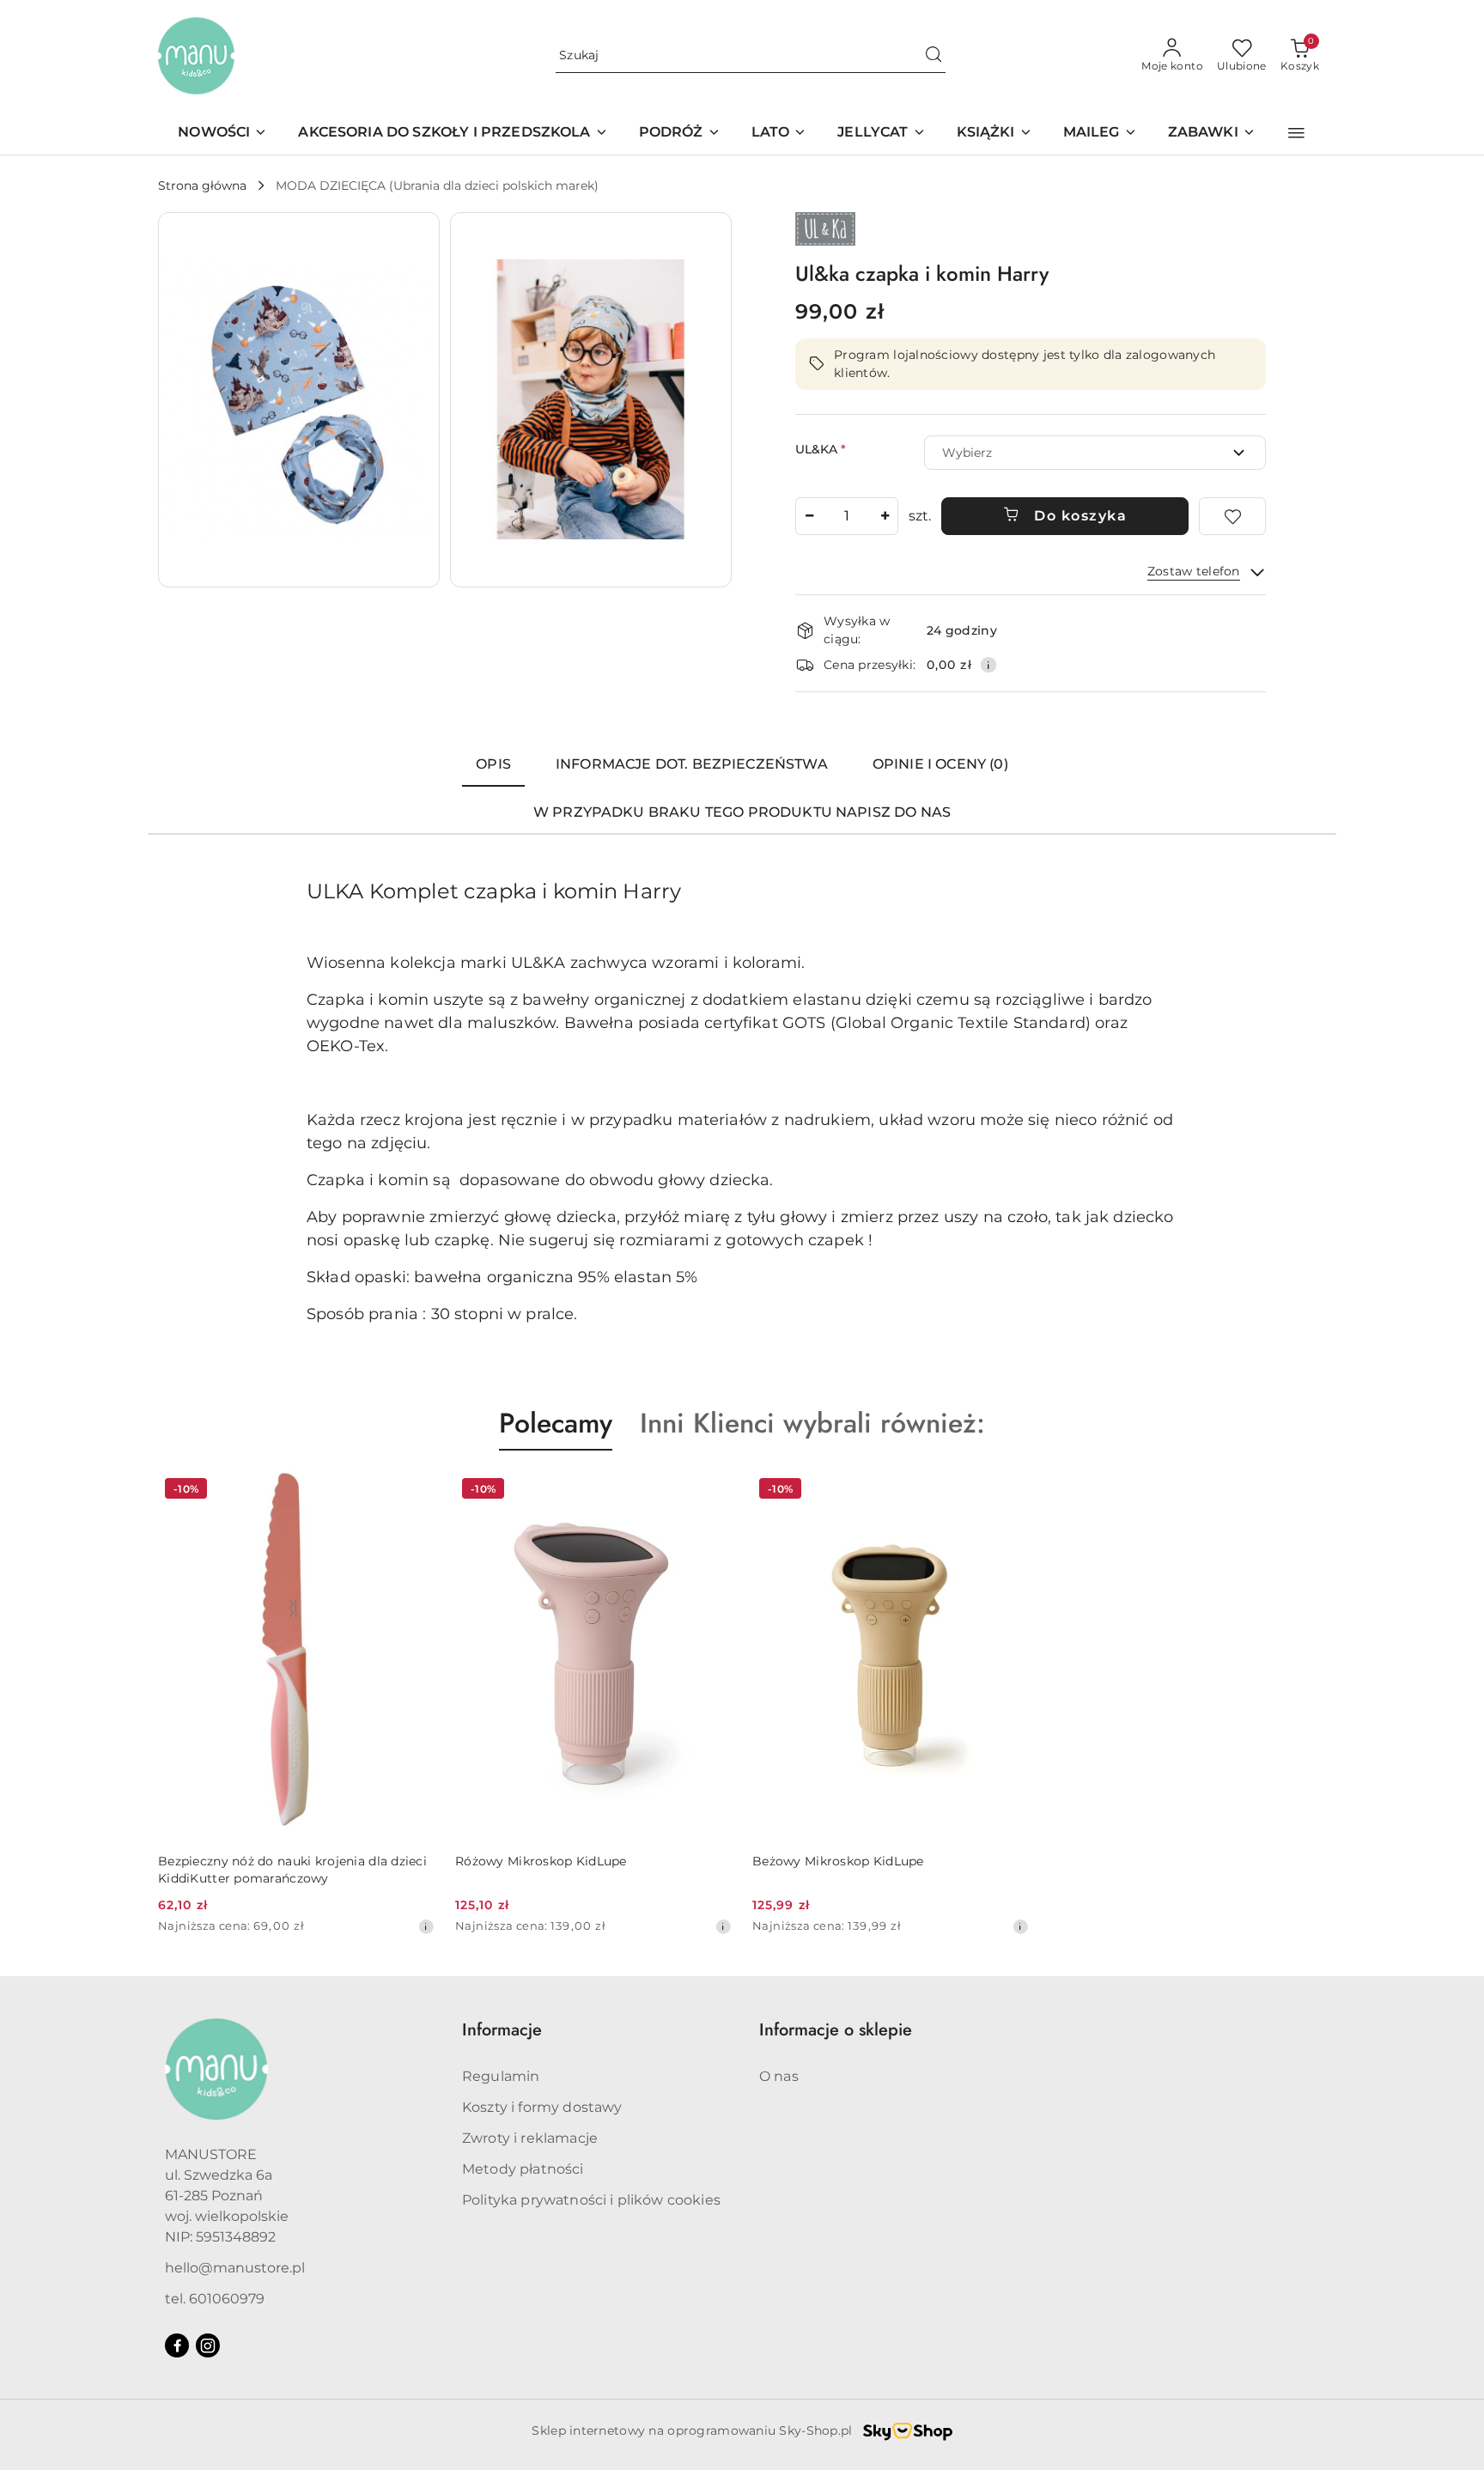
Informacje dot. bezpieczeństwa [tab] (692, 764)
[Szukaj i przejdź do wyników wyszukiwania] (934, 56)
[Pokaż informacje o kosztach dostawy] (988, 665)
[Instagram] (208, 2345)
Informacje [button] (502, 2030)
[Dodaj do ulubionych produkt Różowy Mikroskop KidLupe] (712, 1491)
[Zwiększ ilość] (885, 516)
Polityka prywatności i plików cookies (591, 2200)
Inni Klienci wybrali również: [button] (812, 1423)
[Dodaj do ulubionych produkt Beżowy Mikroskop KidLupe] (1009, 1491)
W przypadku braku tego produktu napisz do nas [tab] (742, 812)
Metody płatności (523, 2169)
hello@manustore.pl (235, 2268)
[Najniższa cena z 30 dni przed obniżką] (426, 1926)
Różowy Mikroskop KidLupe (541, 1861)
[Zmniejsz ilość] (809, 516)
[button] (1296, 133)
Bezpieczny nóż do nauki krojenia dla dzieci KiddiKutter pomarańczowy (292, 1870)
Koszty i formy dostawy (542, 2107)
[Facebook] (177, 2345)
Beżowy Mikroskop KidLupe (838, 1861)
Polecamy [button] (556, 1423)
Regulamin (501, 2076)
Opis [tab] (493, 764)
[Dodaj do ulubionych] (1232, 516)
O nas (779, 2076)
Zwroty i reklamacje (530, 2138)
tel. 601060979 (215, 2299)
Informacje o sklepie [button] (836, 2030)
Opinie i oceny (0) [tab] (940, 764)
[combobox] (1095, 453)
